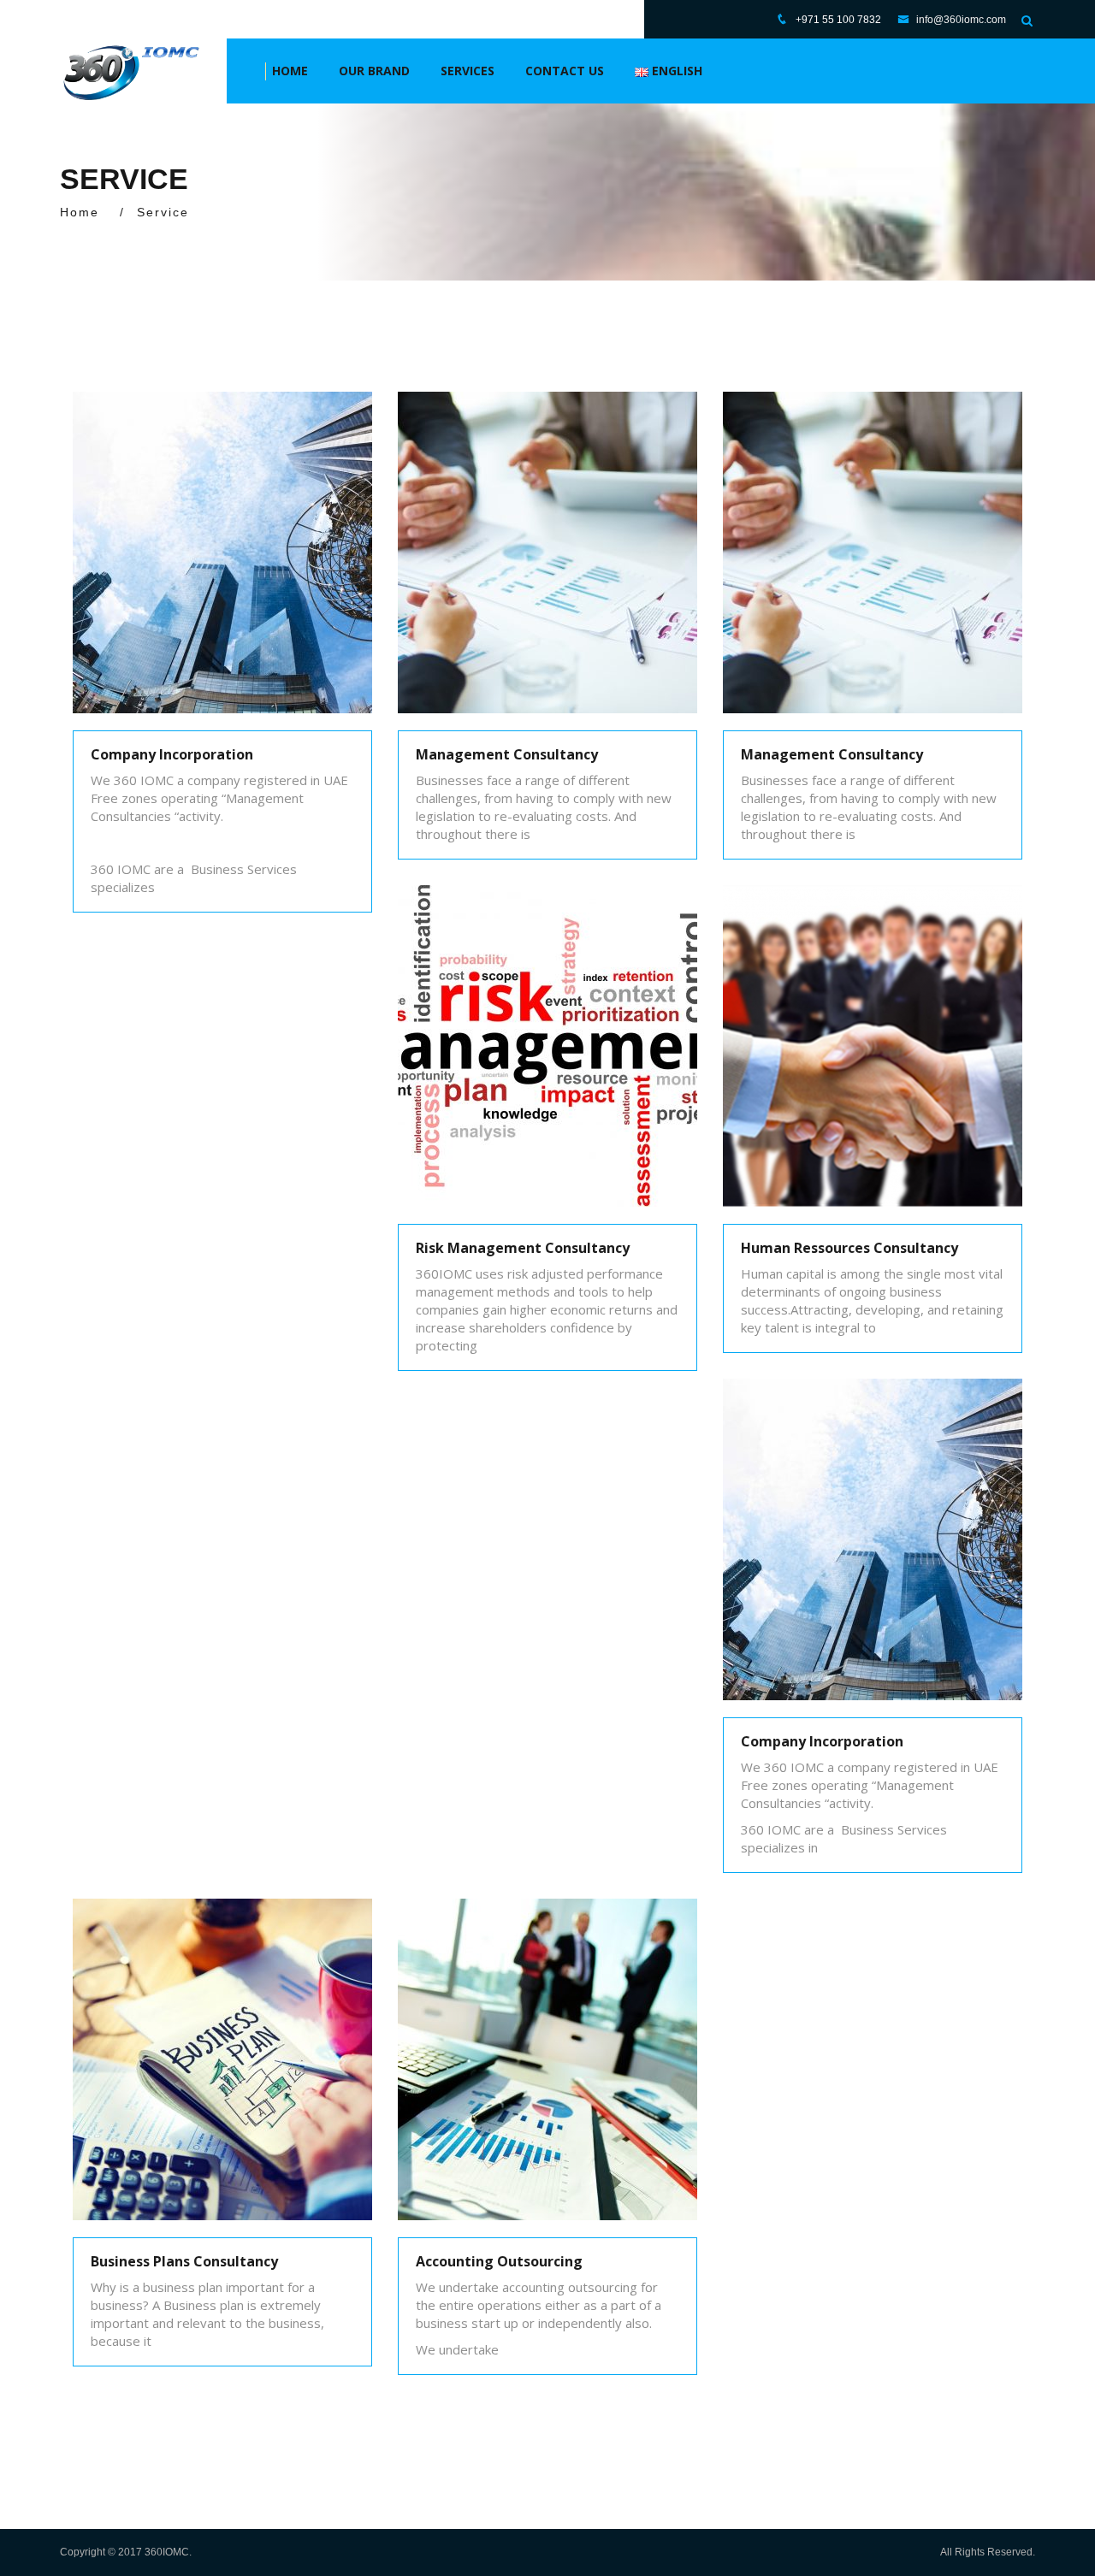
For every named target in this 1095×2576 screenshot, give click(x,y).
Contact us (565, 71)
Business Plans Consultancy (184, 2261)
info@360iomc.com (960, 20)
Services (468, 71)
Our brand (374, 71)
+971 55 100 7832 (838, 20)
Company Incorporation (172, 754)
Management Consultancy (507, 754)
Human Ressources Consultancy (849, 1248)
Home (290, 71)
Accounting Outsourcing (499, 2261)
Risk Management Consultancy (523, 1248)
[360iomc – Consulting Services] (130, 71)
